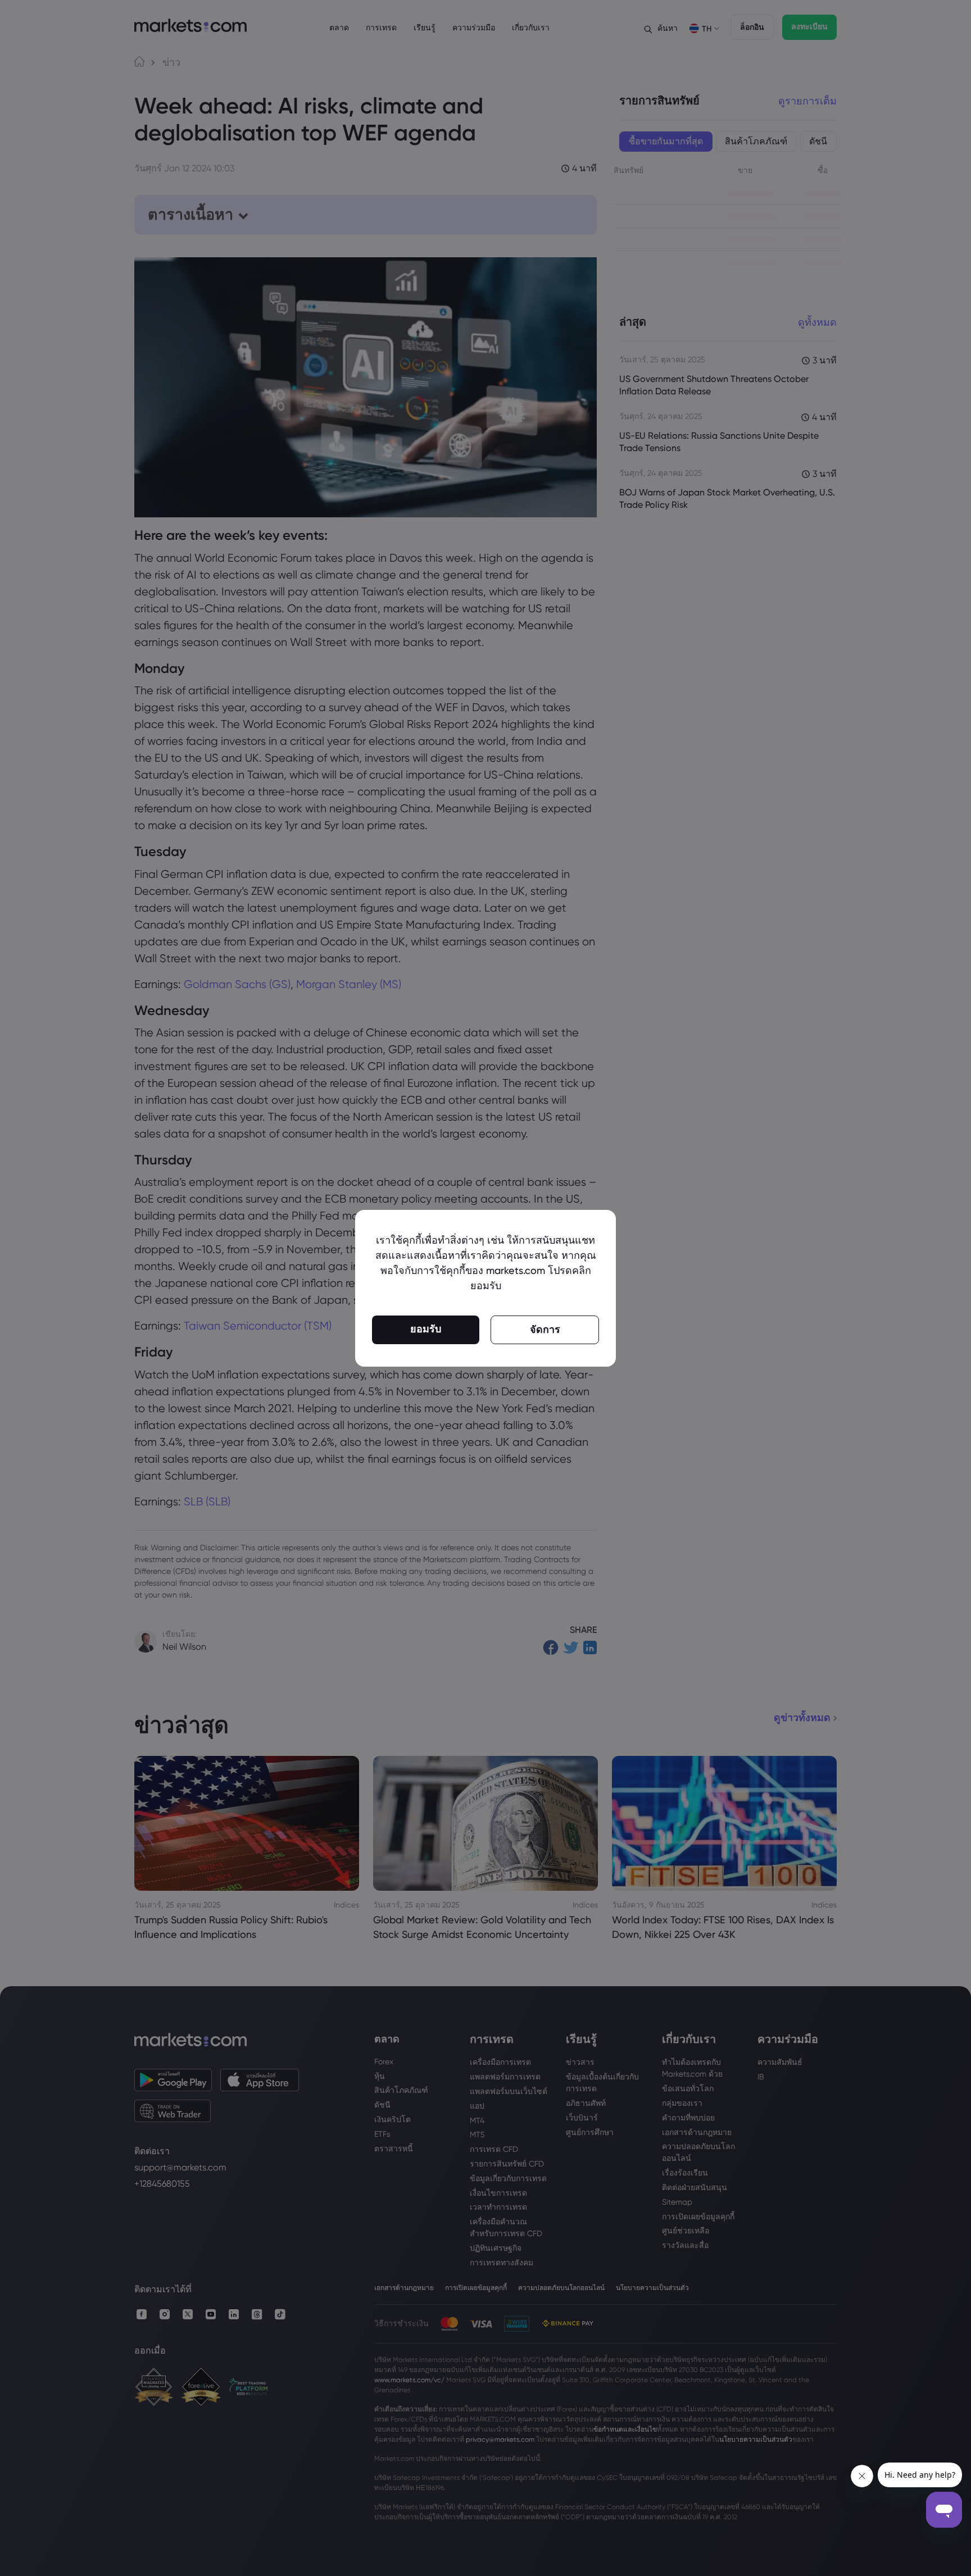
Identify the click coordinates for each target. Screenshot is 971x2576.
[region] (485, 1288)
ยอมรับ (426, 1329)
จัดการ (545, 1330)
